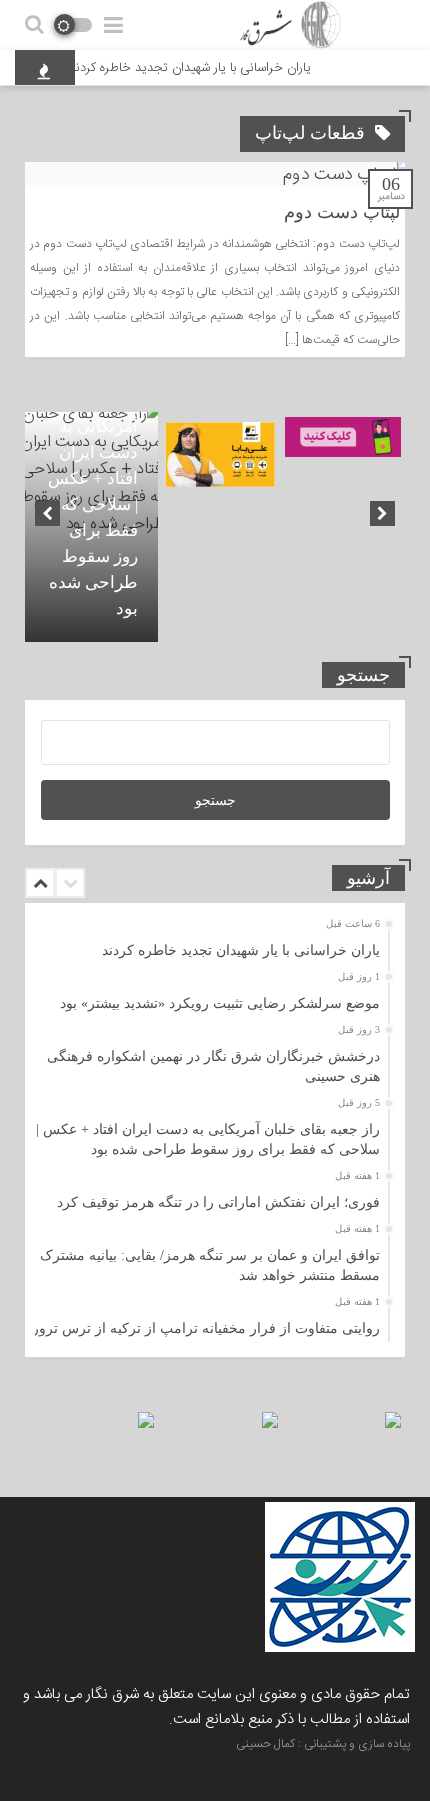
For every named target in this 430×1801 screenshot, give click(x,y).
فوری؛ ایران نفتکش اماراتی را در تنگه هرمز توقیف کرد (218, 1202)
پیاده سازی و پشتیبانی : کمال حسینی (323, 1744)
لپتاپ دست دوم (342, 212)
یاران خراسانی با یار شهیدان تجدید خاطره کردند (200, 68)
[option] (91, 527)
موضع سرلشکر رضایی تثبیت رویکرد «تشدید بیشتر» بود (220, 1003)
